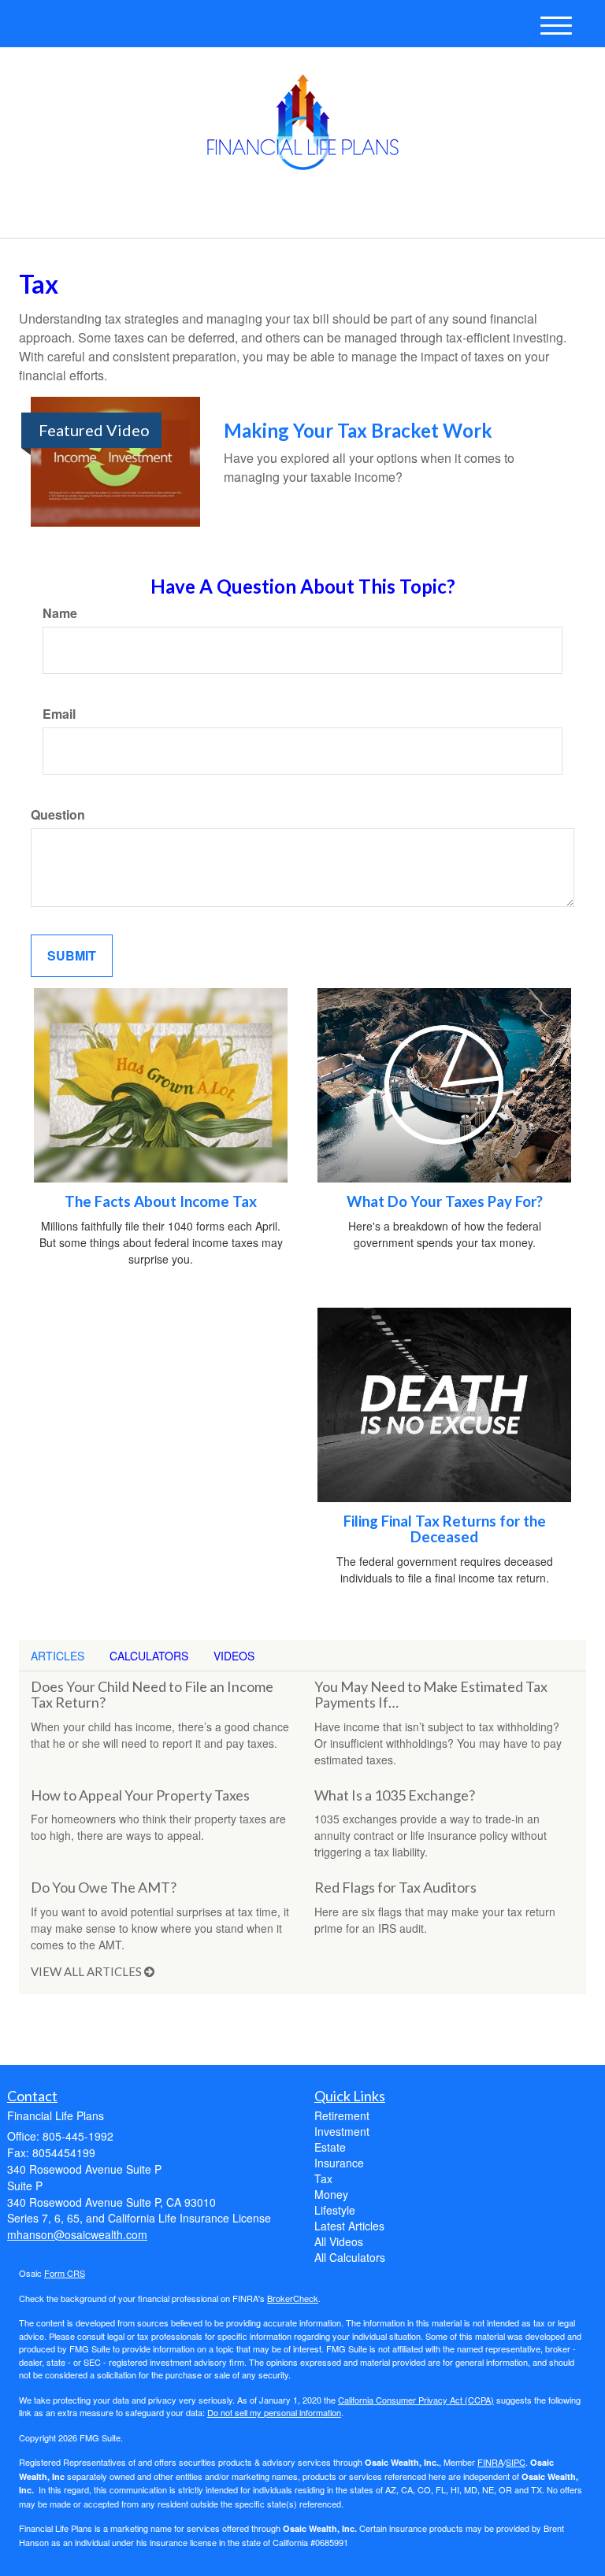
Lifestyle (335, 2210)
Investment (342, 2131)
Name (60, 613)
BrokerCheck (293, 2298)
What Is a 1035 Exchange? (395, 1795)
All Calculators (350, 2257)
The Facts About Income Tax (161, 1201)
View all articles (87, 1971)
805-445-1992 (447, 212)
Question (58, 815)
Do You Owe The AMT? (104, 1887)
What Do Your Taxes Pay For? (445, 1201)
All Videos (339, 2241)
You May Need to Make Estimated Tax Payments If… (431, 1694)
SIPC (516, 2462)
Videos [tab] (234, 1656)
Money (331, 2194)
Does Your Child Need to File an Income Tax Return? (152, 1694)
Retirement (342, 2115)
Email (59, 714)
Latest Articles (349, 2226)
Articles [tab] (58, 1656)
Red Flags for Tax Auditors (395, 1887)
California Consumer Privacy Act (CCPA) (416, 2400)
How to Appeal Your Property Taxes (140, 1795)
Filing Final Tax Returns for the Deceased (445, 1529)
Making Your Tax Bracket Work (358, 430)
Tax (323, 2178)
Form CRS (65, 2273)
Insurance (339, 2163)
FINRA (490, 2462)
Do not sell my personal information (274, 2412)
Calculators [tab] (149, 1656)
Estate (330, 2147)
